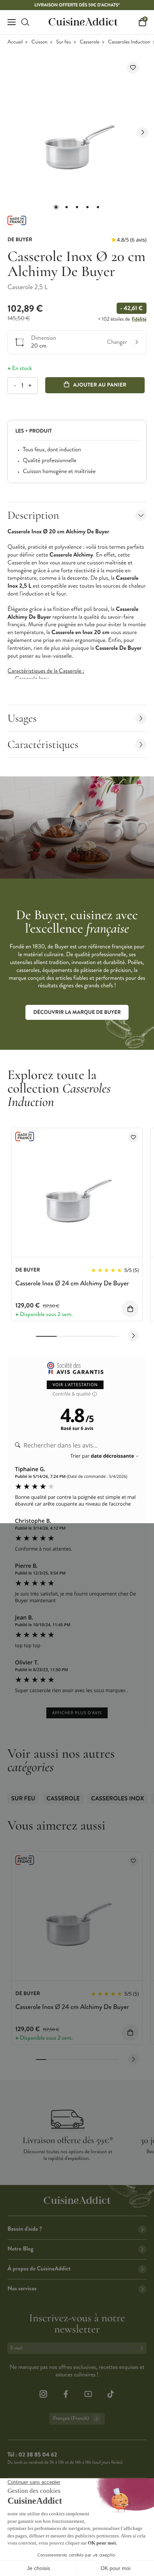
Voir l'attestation (75, 1385)
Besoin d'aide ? (25, 2229)
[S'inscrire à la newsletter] (143, 2348)
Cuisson (39, 42)
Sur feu (64, 42)
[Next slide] (143, 133)
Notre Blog (20, 2249)
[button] (56, 207)
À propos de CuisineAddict (39, 2269)
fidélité (139, 319)
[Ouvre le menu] (12, 22)
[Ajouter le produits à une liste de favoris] (133, 1137)
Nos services (22, 2289)
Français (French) (71, 2419)
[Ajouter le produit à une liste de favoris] (133, 68)
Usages (22, 718)
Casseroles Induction (129, 42)
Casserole (90, 42)
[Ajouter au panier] (130, 1309)
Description (33, 515)
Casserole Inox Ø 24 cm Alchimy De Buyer (72, 1283)
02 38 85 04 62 (38, 2455)
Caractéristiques (43, 744)
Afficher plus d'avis (77, 1713)
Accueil (15, 42)
